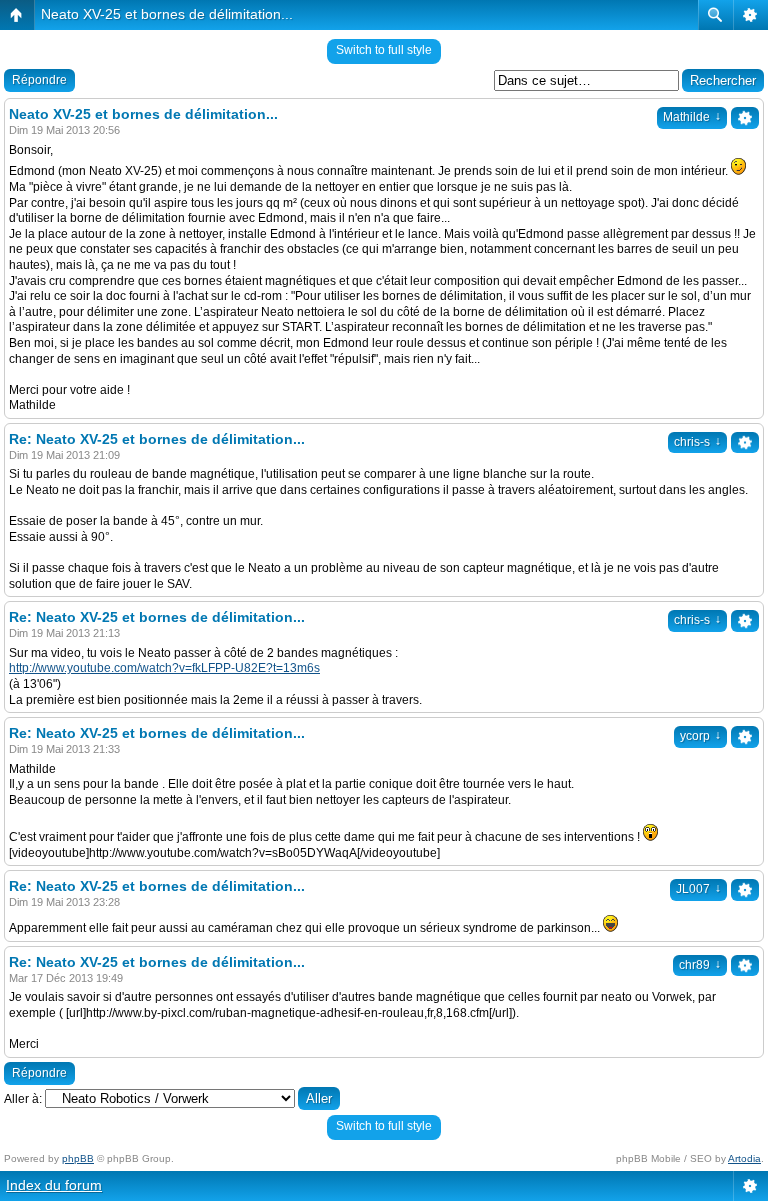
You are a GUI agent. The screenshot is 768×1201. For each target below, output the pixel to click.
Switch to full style (384, 50)
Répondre (39, 80)
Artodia (744, 1158)
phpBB (78, 1158)
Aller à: (23, 1099)
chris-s (697, 442)
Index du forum (54, 1185)
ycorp (700, 736)
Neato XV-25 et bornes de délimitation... (167, 14)
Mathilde (692, 117)
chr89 (700, 965)
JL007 (698, 889)
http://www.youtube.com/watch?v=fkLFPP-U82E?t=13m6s (164, 668)
